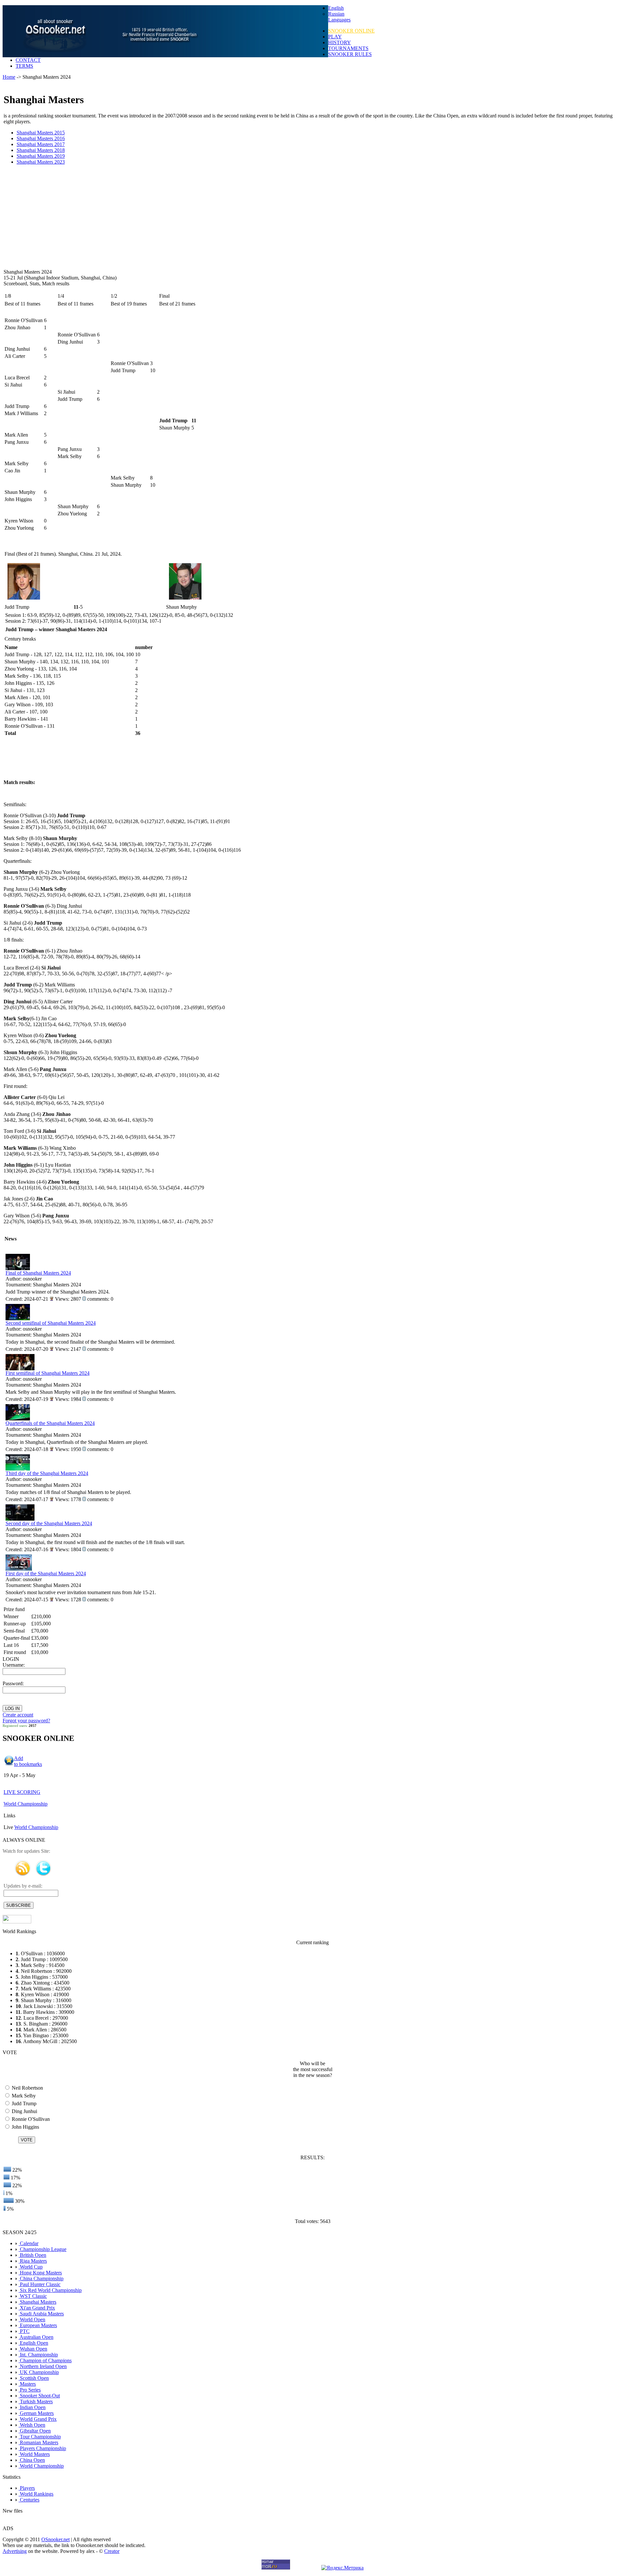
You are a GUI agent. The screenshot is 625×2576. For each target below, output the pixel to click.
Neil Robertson (27, 2088)
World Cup (31, 2267)
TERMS (24, 66)
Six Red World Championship (50, 2290)
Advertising (15, 2551)
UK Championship (39, 2372)
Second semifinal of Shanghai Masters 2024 (51, 1323)
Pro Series (30, 2390)
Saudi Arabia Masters (41, 2314)
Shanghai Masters (37, 2302)
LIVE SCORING (22, 1792)
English (336, 8)
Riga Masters (33, 2261)
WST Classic (33, 2296)
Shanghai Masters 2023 (41, 162)
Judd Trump (23, 2103)
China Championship (41, 2278)
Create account (18, 1715)
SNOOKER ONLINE (351, 31)
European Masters (38, 2325)
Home (9, 77)
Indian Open (32, 2407)
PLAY (335, 37)
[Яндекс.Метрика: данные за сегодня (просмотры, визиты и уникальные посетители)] (342, 2568)
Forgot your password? (26, 1721)
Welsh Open (32, 2425)
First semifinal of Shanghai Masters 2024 (48, 1373)
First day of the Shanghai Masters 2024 (46, 1573)
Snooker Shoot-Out (39, 2396)
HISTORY (340, 42)
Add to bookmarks (28, 1761)
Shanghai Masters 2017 (41, 144)
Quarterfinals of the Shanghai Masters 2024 (50, 1423)
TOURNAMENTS (348, 48)
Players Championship (42, 2448)
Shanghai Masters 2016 (41, 138)
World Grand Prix (38, 2419)
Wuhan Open (33, 2349)
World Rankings (36, 2494)
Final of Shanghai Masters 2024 (38, 1273)
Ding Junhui (24, 2111)
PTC (24, 2331)
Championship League (42, 2249)
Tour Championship (40, 2437)
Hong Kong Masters (40, 2273)
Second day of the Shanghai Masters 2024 (49, 1523)
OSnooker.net (56, 2539)
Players (27, 2488)
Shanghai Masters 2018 (41, 150)
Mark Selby (23, 2096)
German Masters (36, 2413)
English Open (33, 2343)
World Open (32, 2319)
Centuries (29, 2500)
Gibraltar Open (35, 2431)
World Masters (34, 2454)
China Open (32, 2460)
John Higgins (25, 2127)
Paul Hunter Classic (40, 2284)
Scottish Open (34, 2378)
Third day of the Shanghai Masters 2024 (47, 1473)
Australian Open (36, 2337)
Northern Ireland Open (43, 2366)
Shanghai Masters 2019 (41, 156)
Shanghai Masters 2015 (41, 133)
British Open (32, 2255)
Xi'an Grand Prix (37, 2308)
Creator (112, 2551)
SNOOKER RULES (350, 54)
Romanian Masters (38, 2442)
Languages (339, 20)
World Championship (26, 1804)
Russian (336, 14)
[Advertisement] (205, 217)
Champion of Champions (45, 2360)
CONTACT (28, 60)
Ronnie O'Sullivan (30, 2119)
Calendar (28, 2243)
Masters (27, 2384)
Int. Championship (38, 2355)
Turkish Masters (36, 2401)
